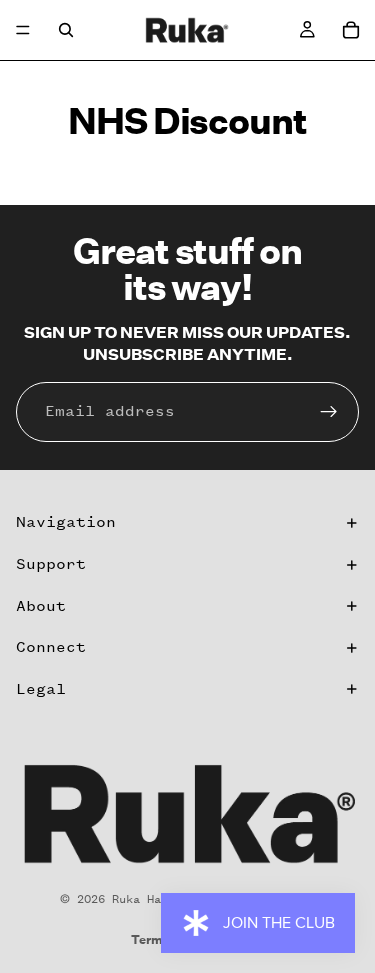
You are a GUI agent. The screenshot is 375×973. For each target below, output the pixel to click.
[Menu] (23, 30)
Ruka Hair (143, 899)
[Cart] (351, 30)
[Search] (66, 30)
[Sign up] (329, 412)
